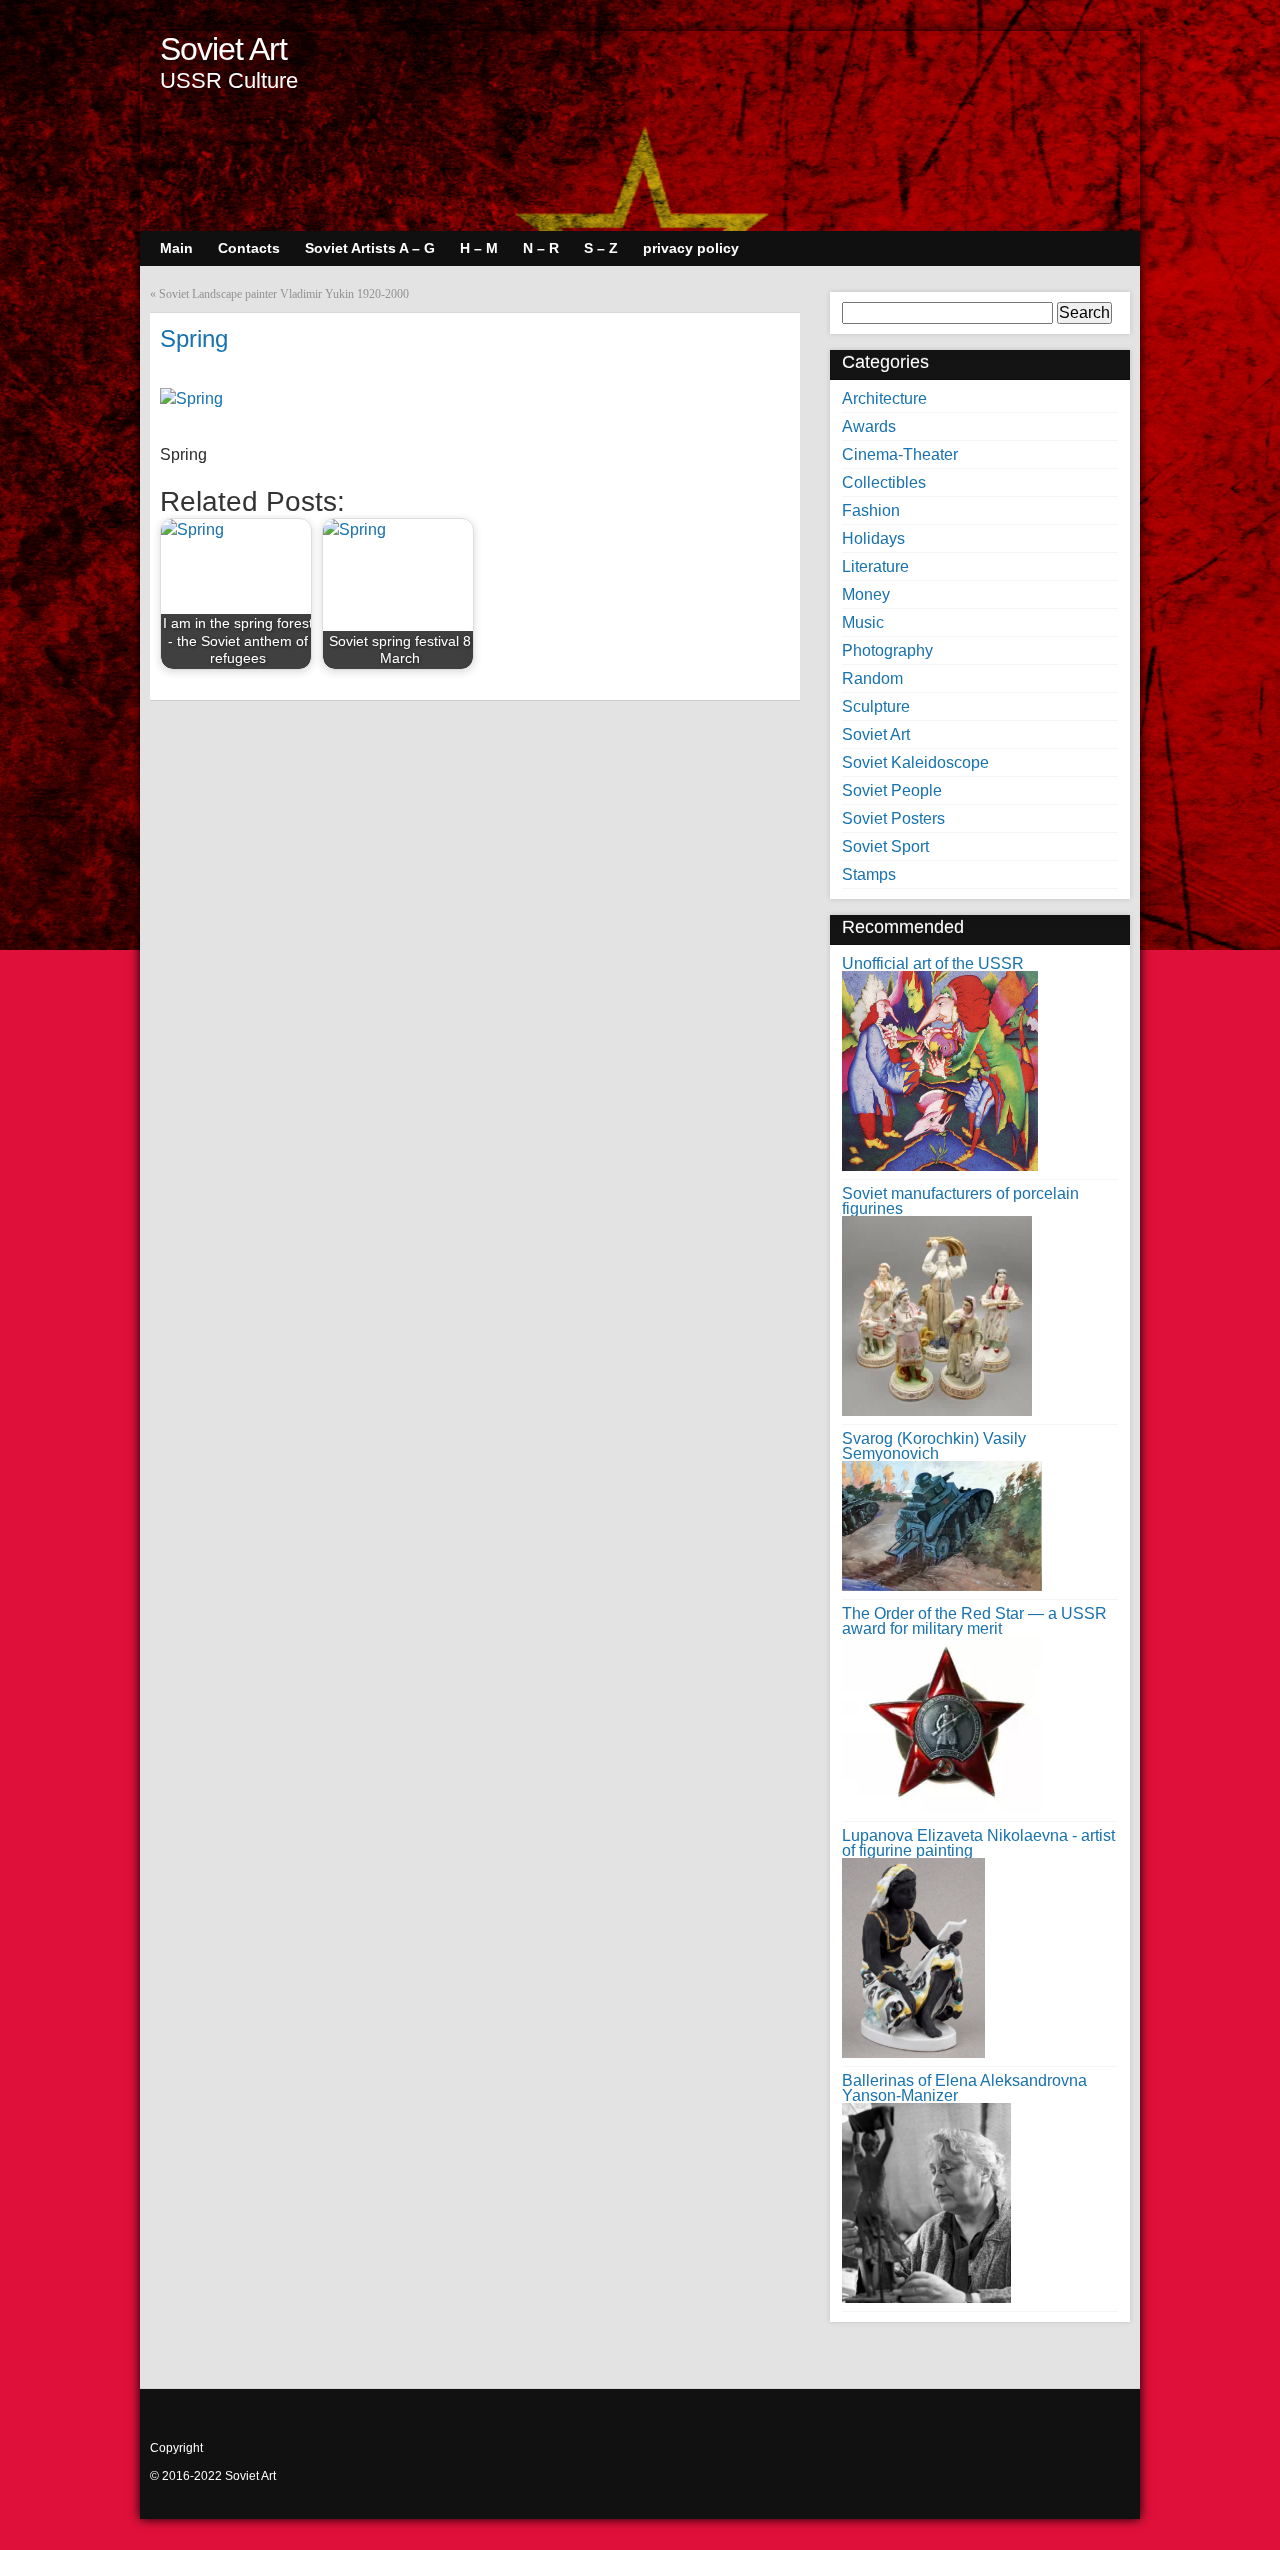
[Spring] (191, 398)
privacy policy (691, 248)
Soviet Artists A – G (370, 248)
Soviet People (892, 790)
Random (872, 678)
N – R (541, 248)
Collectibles (884, 482)
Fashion (871, 510)
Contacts (249, 248)
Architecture (884, 398)
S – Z (601, 248)
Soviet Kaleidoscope (915, 762)
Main (176, 248)
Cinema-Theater (900, 454)
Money (866, 594)
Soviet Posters (893, 818)
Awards (869, 426)
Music (863, 622)
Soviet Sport (885, 846)
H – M (479, 248)
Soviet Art (223, 49)
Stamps (869, 874)
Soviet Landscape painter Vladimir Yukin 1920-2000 (284, 294)
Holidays (873, 538)
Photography (887, 650)
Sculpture (876, 706)
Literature (875, 566)
